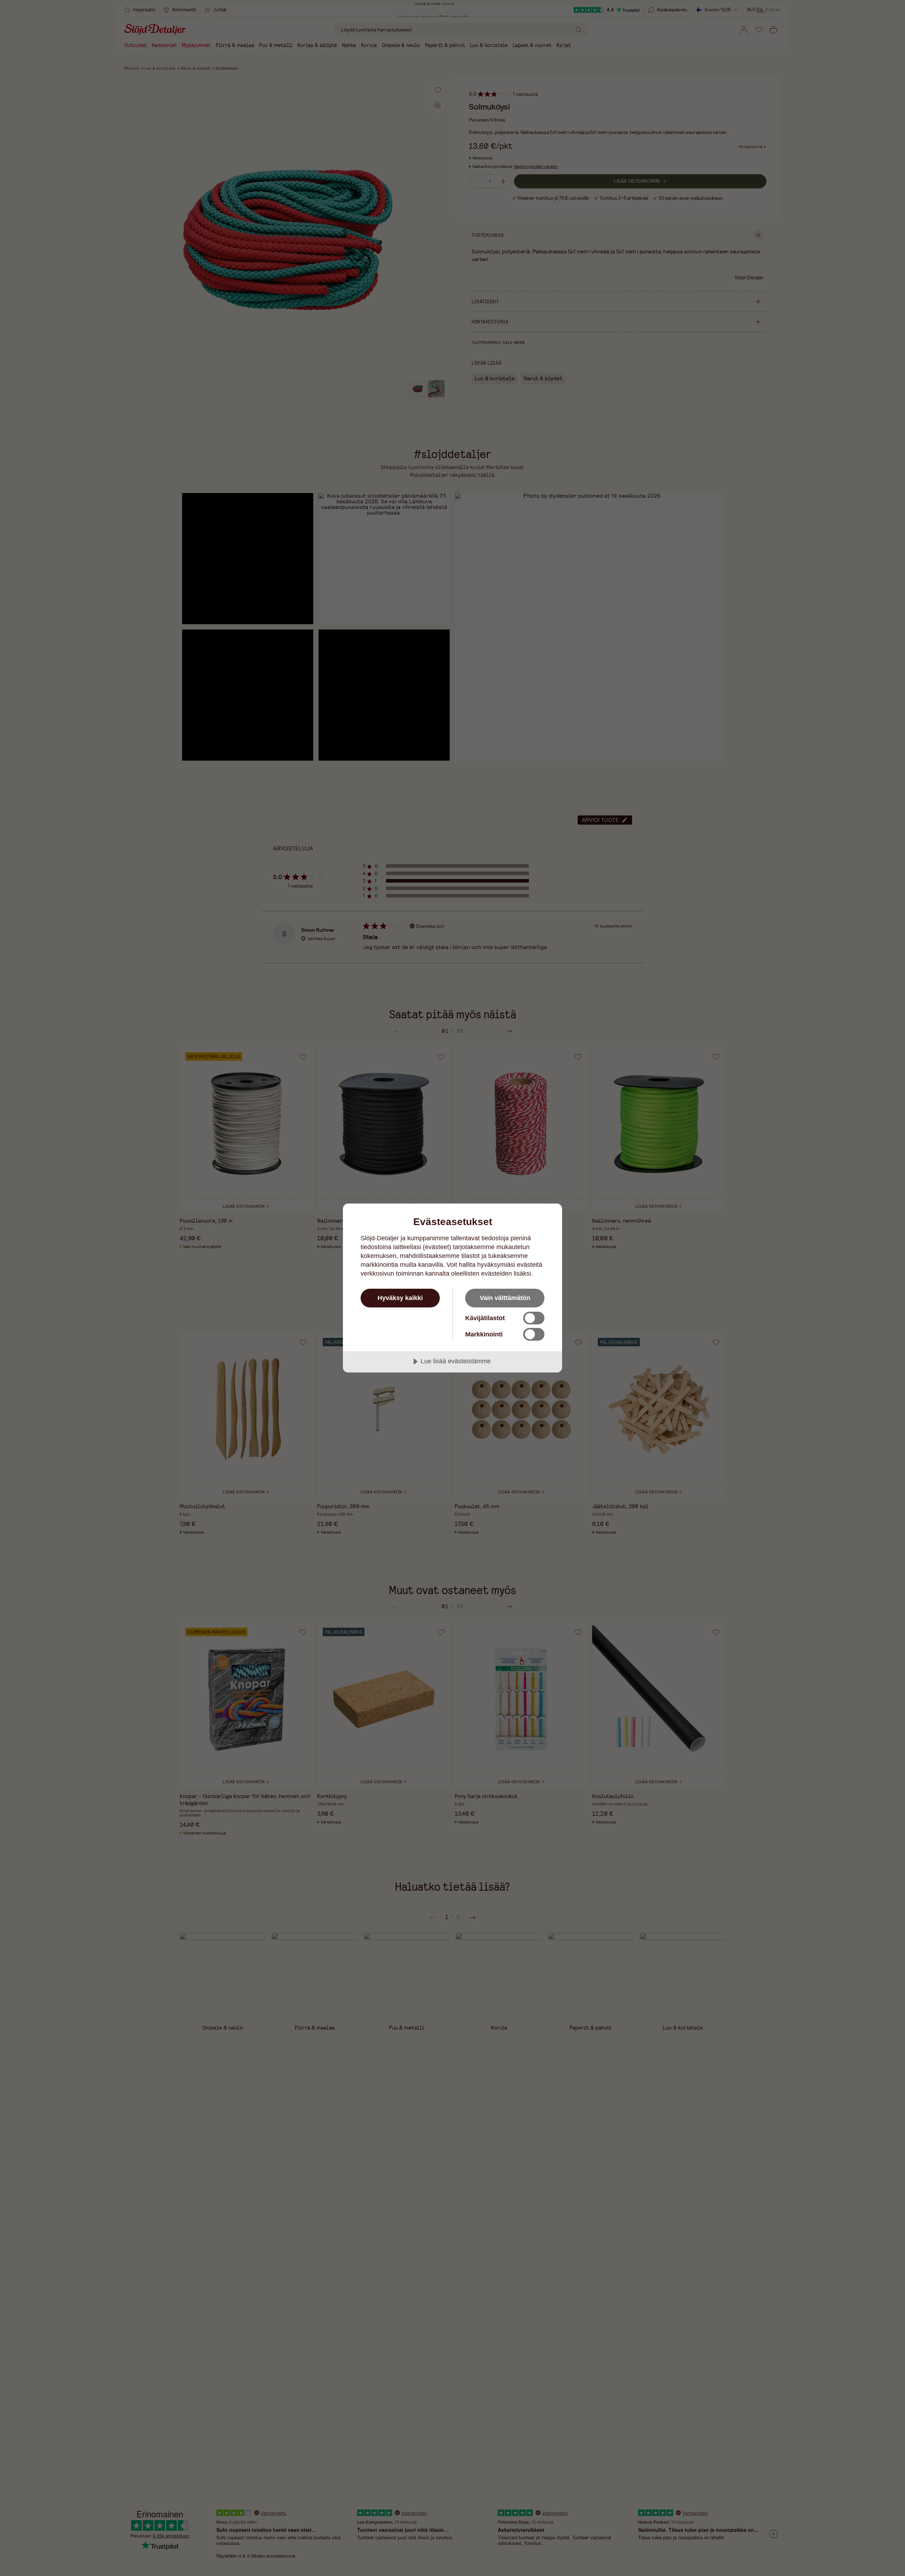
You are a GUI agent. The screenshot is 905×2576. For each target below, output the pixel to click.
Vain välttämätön (505, 1298)
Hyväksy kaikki (400, 1298)
